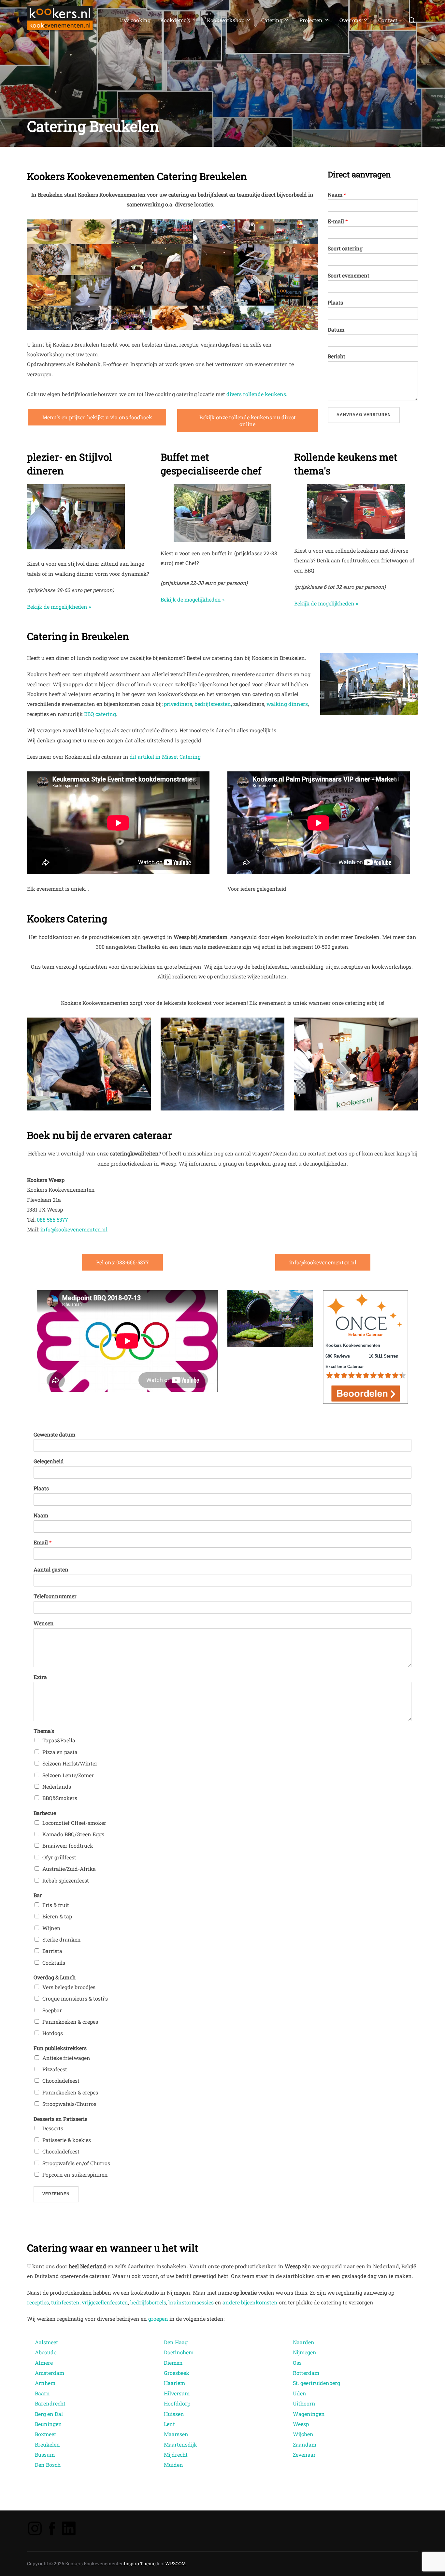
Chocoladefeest (61, 2081)
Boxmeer (46, 2434)
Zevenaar (304, 2455)
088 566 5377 (52, 1220)
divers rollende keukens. (257, 394)
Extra (40, 1677)
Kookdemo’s (175, 20)
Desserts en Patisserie (60, 2119)
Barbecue (45, 1813)
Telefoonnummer (55, 1596)
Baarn (42, 2393)
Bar (38, 1895)
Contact (388, 20)
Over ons (350, 20)
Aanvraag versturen (364, 415)
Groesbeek (177, 2373)
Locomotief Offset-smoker (74, 1823)
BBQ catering (100, 714)
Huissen (174, 2414)
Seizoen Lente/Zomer (68, 1775)
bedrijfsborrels (148, 2302)
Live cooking (135, 20)
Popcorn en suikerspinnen (75, 2174)
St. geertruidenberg (317, 2383)
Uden (300, 2393)
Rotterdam (306, 2373)
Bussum (45, 2455)
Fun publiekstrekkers (60, 2048)
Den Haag (176, 2342)
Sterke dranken (62, 1939)
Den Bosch (48, 2465)
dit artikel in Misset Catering (165, 757)
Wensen (44, 1623)
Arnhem (45, 2383)
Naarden (304, 2342)
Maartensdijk (180, 2444)
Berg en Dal (49, 2414)
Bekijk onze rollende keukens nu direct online (248, 421)
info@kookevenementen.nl (74, 1229)
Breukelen (47, 2444)
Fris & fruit (56, 1905)
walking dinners (287, 704)
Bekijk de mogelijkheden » (59, 607)
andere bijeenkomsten (250, 2302)
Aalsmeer (47, 2342)
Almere (44, 2363)
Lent (169, 2424)
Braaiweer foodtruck (68, 1846)
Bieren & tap (57, 1916)
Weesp (301, 2424)
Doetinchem (179, 2352)
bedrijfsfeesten (213, 704)
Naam (337, 195)
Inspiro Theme (140, 2563)
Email (43, 1542)
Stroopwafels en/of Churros (76, 2163)
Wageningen (309, 2414)
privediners (178, 704)
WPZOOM (176, 2563)
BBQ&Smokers (60, 1798)
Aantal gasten (51, 1570)
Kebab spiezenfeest (66, 1880)
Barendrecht (50, 2403)
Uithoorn (304, 2403)
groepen (158, 2319)
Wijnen (51, 1928)
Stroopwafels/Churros (69, 2104)
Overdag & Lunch (55, 1977)
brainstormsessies (191, 2302)
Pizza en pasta (60, 1752)
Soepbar (52, 2010)
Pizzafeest (55, 2069)
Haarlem (174, 2383)
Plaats (335, 303)
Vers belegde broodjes (69, 1987)
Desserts (53, 2128)
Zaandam (305, 2444)
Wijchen (303, 2434)
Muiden (173, 2465)
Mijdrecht (176, 2455)
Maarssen (176, 2434)
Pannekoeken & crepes (70, 2022)
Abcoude (46, 2352)
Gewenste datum (54, 1435)
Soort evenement (349, 275)
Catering (272, 20)
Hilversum (177, 2393)
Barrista (52, 1951)
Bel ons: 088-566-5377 (122, 1262)
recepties (38, 2302)
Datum (336, 330)
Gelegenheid (49, 1461)
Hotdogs (53, 2033)
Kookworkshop (226, 20)
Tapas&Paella (59, 1740)
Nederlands (57, 1787)
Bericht (337, 356)
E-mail (338, 221)
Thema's (44, 1731)
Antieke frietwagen (66, 2058)
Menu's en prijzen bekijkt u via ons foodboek (97, 417)
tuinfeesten (65, 2302)
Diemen (173, 2363)
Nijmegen (305, 2352)
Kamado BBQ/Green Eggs (73, 1834)
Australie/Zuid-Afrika (69, 1869)
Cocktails (54, 1963)
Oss (297, 2363)
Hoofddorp (177, 2403)
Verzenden (56, 2194)
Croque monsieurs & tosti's (75, 1998)
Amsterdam (50, 2373)
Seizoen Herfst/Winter (70, 1763)
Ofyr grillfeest (59, 1857)
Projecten (311, 20)
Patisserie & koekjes (67, 2140)
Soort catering (345, 248)
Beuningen (48, 2424)
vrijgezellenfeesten (105, 2302)
